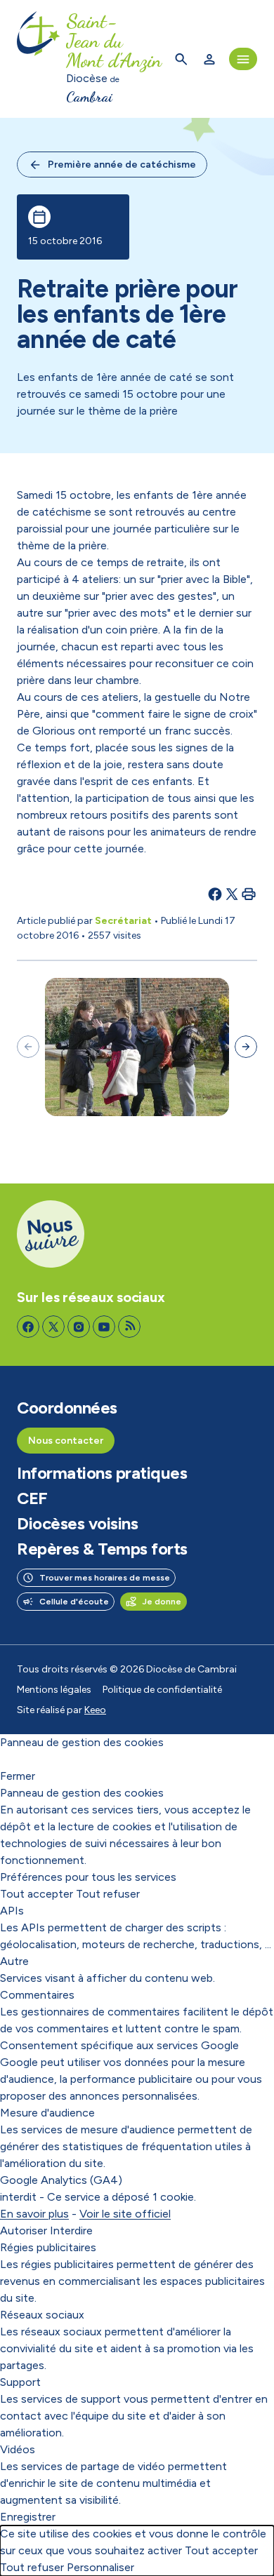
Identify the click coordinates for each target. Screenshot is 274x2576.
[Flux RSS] (129, 1327)
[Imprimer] (249, 894)
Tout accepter (37, 1894)
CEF (32, 1498)
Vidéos (18, 2449)
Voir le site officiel (125, 2214)
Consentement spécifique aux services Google (119, 2045)
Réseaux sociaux (42, 2315)
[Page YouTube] (104, 1327)
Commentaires (37, 1995)
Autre (14, 1961)
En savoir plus (34, 2214)
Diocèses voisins (77, 1524)
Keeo (95, 1710)
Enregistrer (28, 2517)
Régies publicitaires (48, 2247)
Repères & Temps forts (102, 1549)
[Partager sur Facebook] (215, 894)
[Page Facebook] (28, 1327)
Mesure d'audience (47, 2113)
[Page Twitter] (53, 1327)
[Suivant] (246, 1047)
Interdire (71, 2230)
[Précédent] (28, 1047)
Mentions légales (54, 1690)
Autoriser (24, 2230)
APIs (12, 1911)
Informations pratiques (102, 1473)
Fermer (18, 1776)
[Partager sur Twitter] (232, 894)
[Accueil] (39, 59)
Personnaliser (100, 2567)
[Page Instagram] (79, 1327)
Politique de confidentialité (162, 1690)
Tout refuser (108, 1894)
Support (20, 2382)
